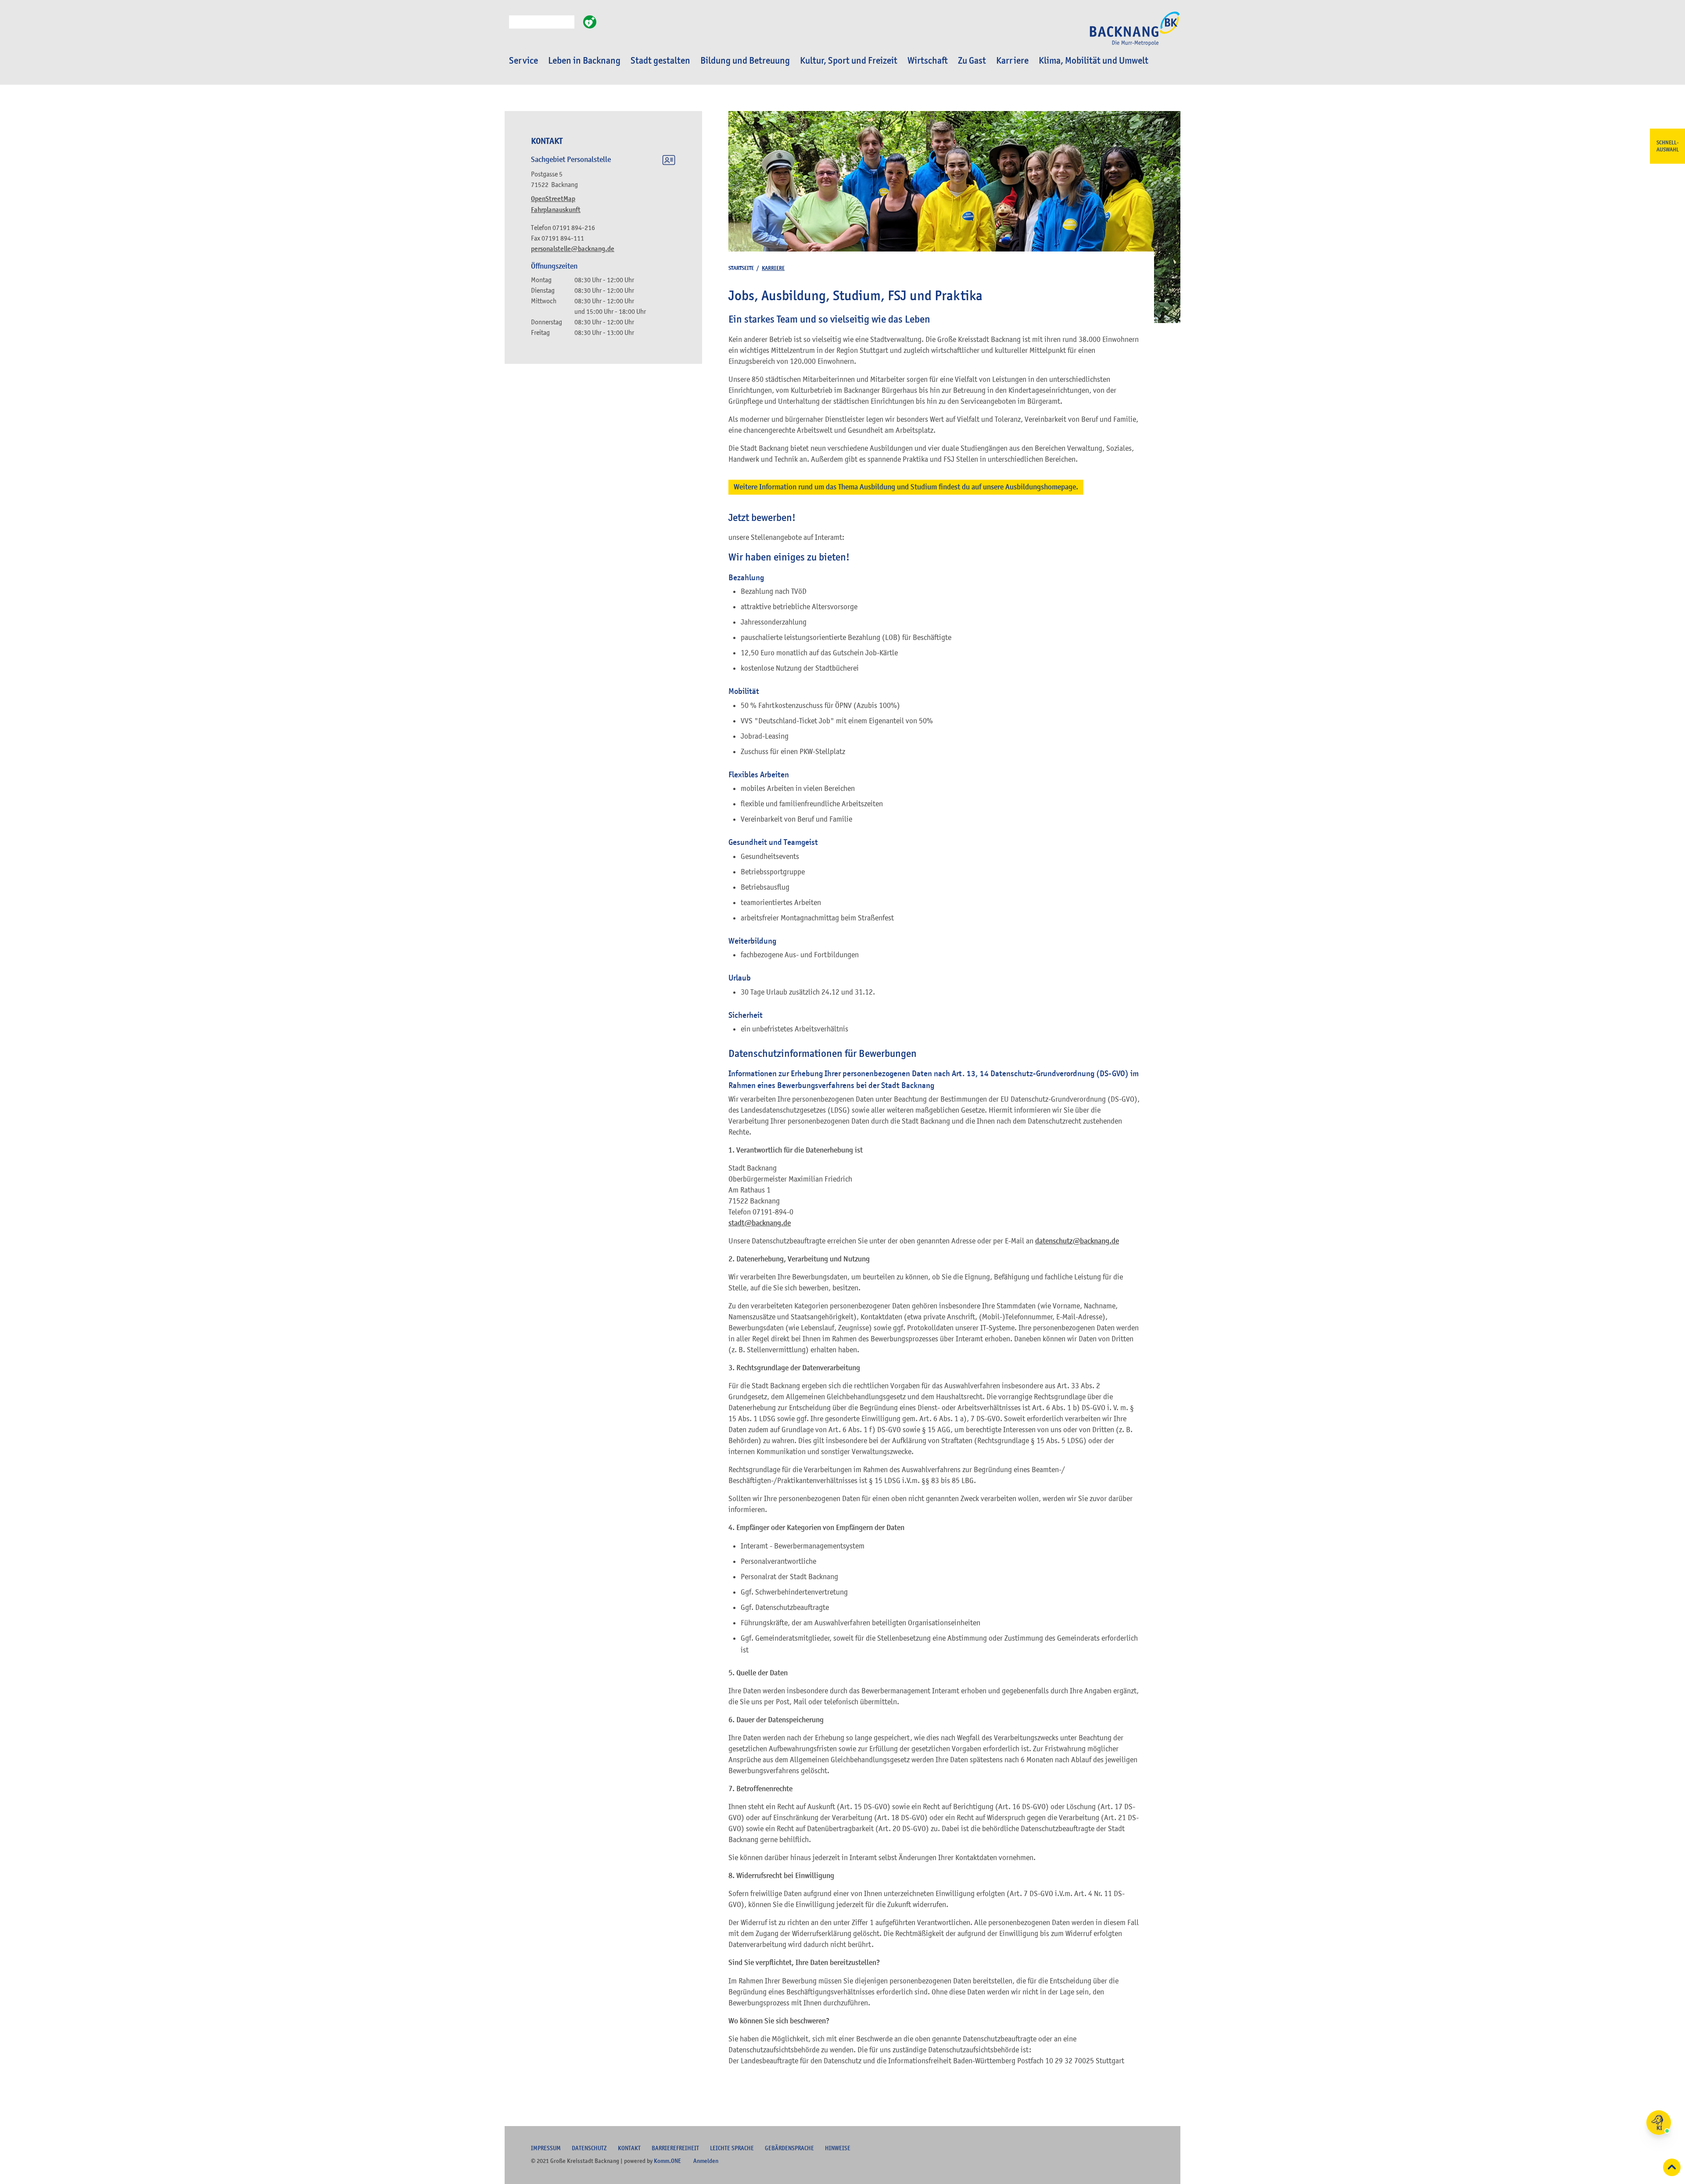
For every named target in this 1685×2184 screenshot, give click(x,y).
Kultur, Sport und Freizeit (849, 61)
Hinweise (838, 2148)
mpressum (546, 2148)
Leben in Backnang (584, 61)
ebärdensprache (789, 2148)
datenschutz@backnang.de (1077, 1241)
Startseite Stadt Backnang (1135, 33)
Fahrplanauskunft (556, 210)
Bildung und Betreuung (745, 61)
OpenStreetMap (553, 199)
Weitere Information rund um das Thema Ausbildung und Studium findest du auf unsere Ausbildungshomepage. (906, 487)
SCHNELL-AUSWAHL (1668, 146)
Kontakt (629, 2148)
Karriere (1012, 61)
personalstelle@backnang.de (573, 249)
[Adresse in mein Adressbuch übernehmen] (669, 162)
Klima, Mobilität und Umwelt (1093, 61)
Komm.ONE (667, 2161)
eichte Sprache (732, 2148)
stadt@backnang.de (760, 1223)
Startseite (741, 268)
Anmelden (706, 2161)
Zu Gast (972, 61)
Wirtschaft (928, 61)
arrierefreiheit (675, 2148)
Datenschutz (589, 2148)
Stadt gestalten (660, 61)
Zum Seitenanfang (1672, 2167)
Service (523, 61)
